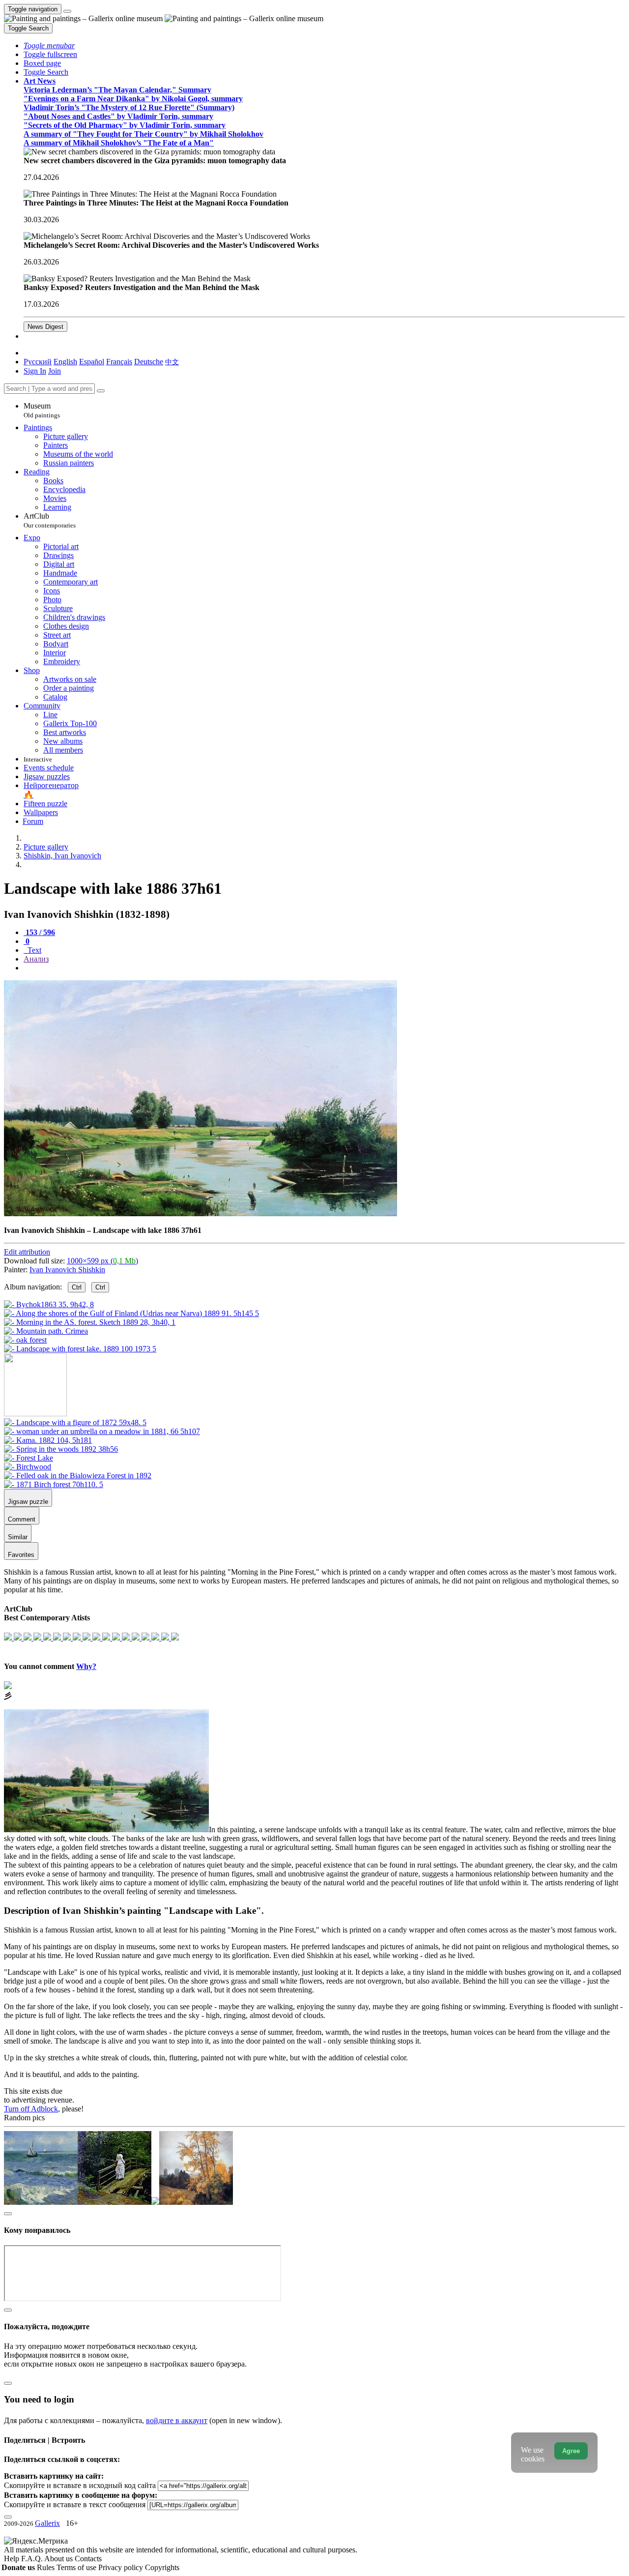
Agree (571, 2451)
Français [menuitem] (119, 362)
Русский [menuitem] (38, 362)
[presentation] (324, 968)
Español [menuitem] (92, 362)
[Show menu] (67, 11)
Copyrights (162, 2567)
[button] (49, 45)
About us (59, 2559)
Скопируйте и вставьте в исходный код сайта (80, 2485)
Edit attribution (27, 1252)
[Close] (101, 391)
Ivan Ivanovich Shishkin (67, 1270)
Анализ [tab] (36, 959)
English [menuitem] (65, 362)
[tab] (39, 932)
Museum (42, 410)
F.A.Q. (33, 2559)
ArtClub (50, 520)
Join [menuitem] (55, 371)
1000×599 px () (102, 1261)
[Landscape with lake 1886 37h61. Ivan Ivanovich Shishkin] (200, 1214)
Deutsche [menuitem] (149, 362)
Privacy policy (122, 2567)
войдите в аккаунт (177, 2420)
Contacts (88, 2559)
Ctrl (77, 1287)
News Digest (45, 327)
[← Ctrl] (80, 1349)
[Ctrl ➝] (75, 1422)
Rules (47, 2567)
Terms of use (77, 2567)
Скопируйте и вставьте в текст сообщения (75, 2504)
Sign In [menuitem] (35, 371)
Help (13, 2559)
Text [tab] (33, 950)
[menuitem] (172, 362)
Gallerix (47, 2523)
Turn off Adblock (31, 2109)
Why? (86, 1666)
